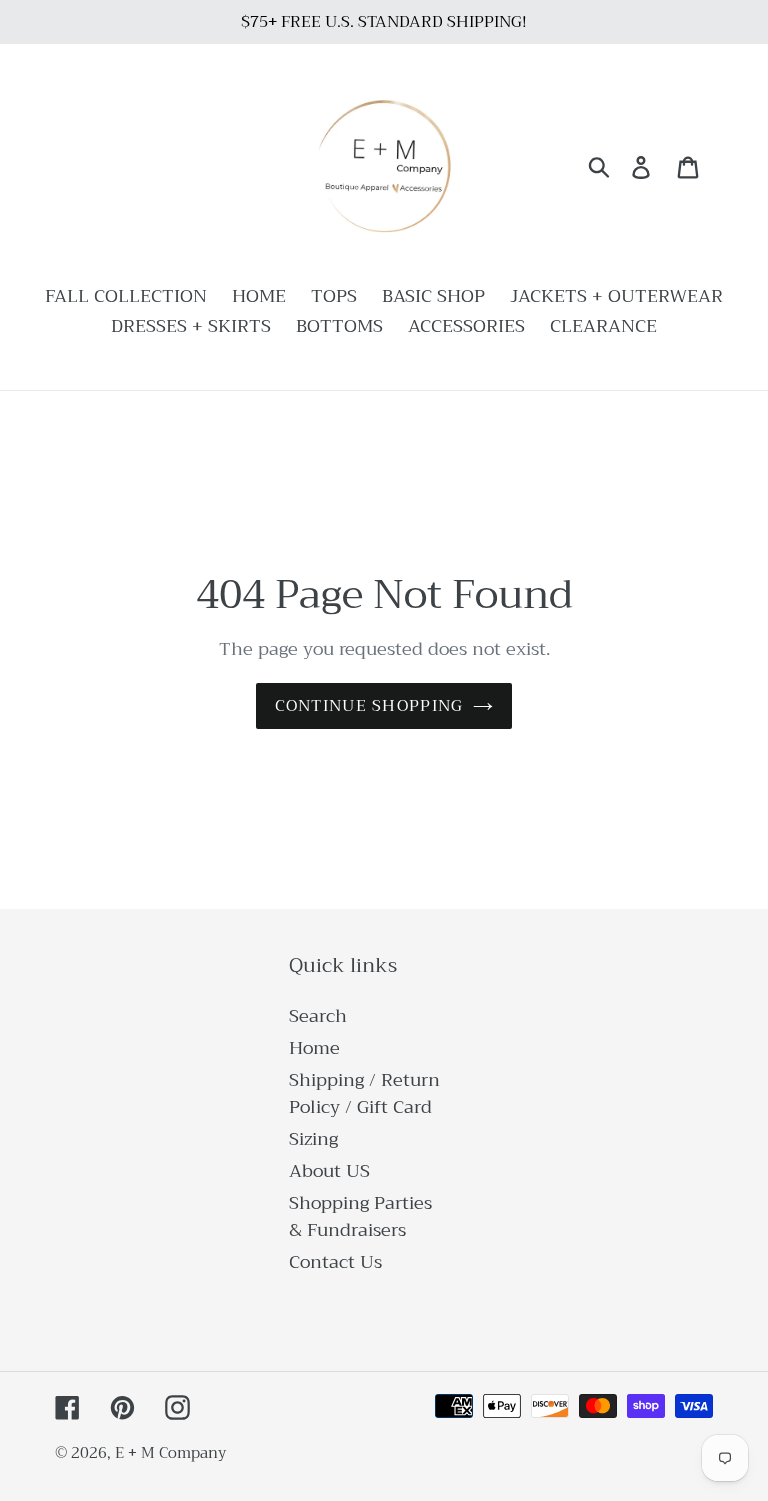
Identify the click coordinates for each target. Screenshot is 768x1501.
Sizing (313, 1139)
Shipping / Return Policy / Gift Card (364, 1093)
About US (329, 1171)
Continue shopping (369, 706)
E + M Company (170, 1453)
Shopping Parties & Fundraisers (360, 1216)
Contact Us (335, 1262)
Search (318, 1016)
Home (314, 1048)
